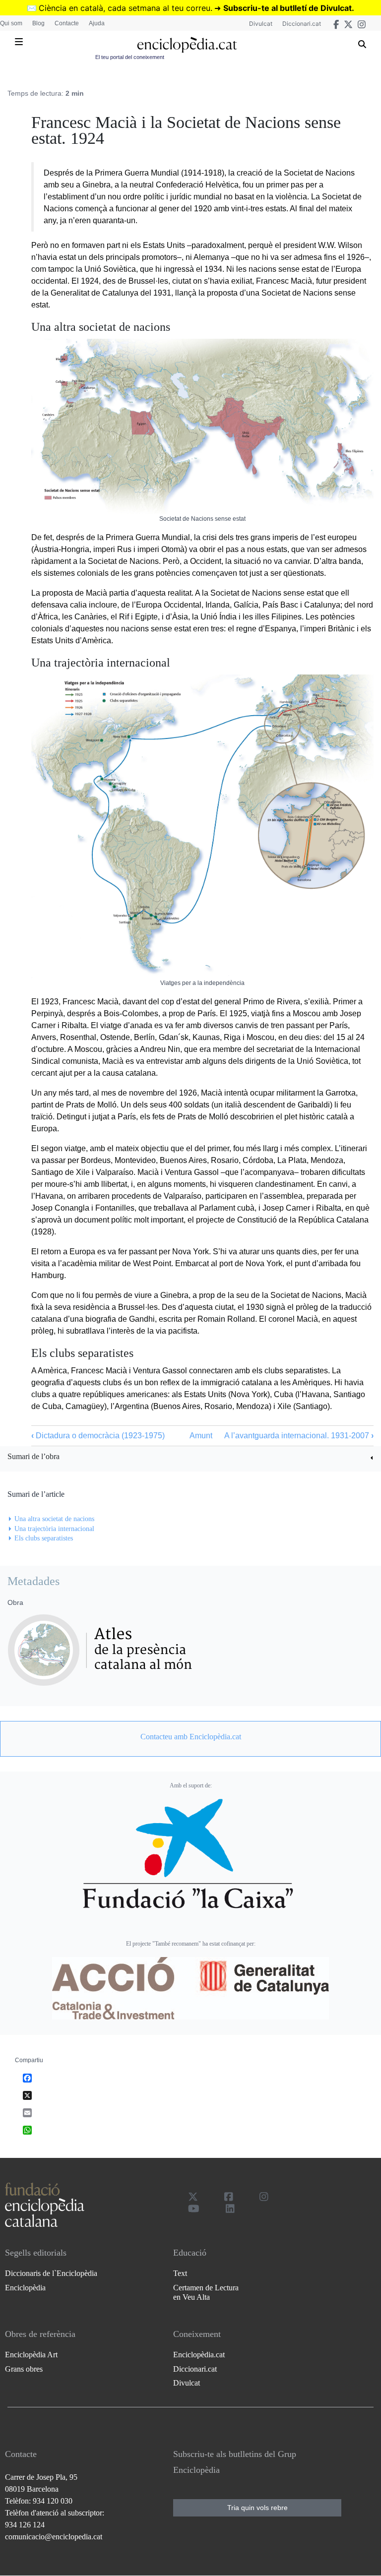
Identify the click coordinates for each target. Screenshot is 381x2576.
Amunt (201, 1436)
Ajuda (97, 23)
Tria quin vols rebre (257, 2508)
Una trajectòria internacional (54, 1529)
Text (180, 2273)
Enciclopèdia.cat (199, 2355)
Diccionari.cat (302, 24)
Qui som (11, 23)
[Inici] (187, 45)
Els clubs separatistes (44, 1538)
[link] (190, 1458)
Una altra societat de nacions (54, 1519)
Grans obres (24, 2369)
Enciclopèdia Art (31, 2355)
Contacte (67, 23)
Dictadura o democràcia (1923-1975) (98, 1436)
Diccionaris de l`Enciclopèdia (51, 2273)
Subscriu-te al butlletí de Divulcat (287, 8)
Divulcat (261, 24)
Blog (38, 23)
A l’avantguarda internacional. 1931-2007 (299, 1436)
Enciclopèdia (25, 2288)
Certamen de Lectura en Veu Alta (206, 2292)
